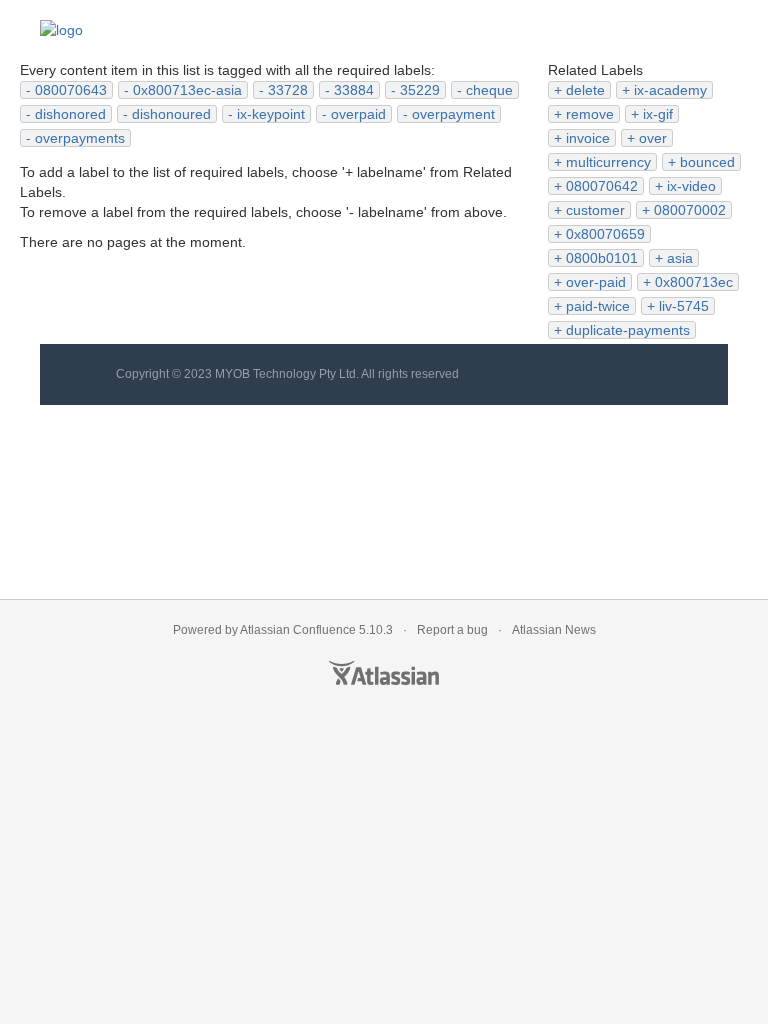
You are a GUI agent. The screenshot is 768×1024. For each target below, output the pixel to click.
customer (595, 210)
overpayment (453, 114)
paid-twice (598, 306)
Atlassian (384, 673)
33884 (354, 90)
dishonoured (171, 114)
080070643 (71, 90)
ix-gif (658, 114)
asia (680, 258)
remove (590, 114)
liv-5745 (684, 306)
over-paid (596, 282)
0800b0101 (602, 258)
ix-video (691, 186)
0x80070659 (605, 234)
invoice (588, 138)
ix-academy (670, 90)
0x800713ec (694, 282)
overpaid (358, 114)
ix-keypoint (271, 114)
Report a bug (452, 630)
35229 (420, 90)
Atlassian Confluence (298, 630)
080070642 (602, 186)
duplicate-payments (628, 330)
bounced (707, 162)
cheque (489, 90)
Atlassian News (554, 630)
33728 (288, 90)
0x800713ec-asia (187, 90)
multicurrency (608, 162)
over (653, 138)
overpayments (80, 138)
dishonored (70, 114)
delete (585, 90)
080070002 (690, 210)
